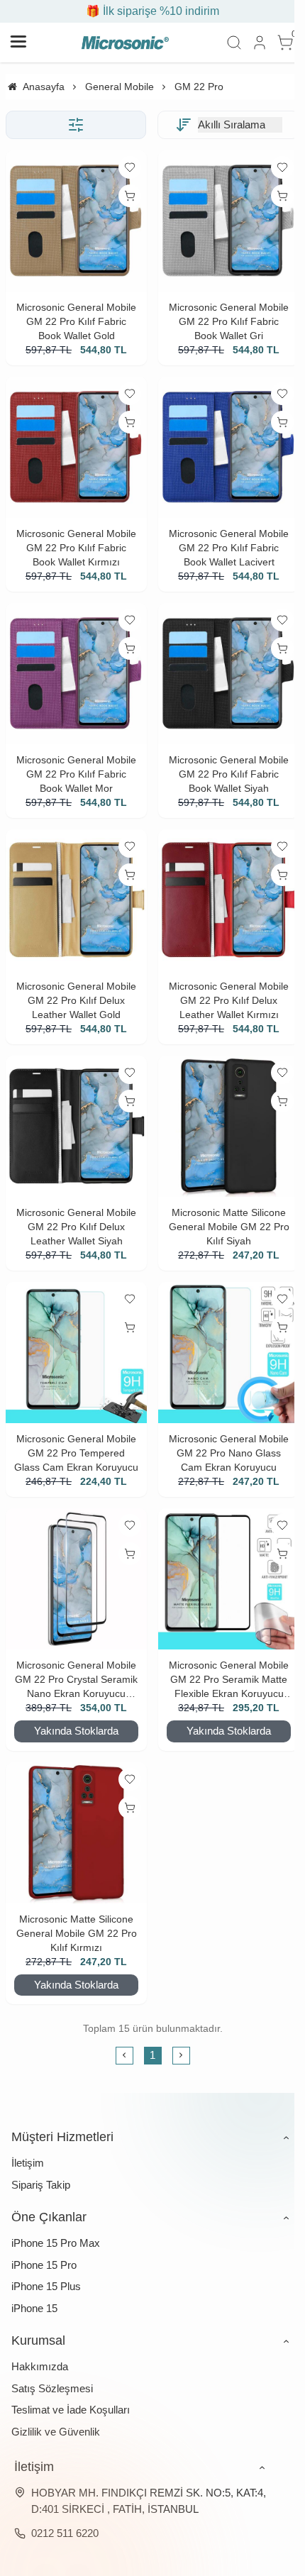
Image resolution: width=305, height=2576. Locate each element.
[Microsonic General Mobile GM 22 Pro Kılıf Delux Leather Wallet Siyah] (76, 1126)
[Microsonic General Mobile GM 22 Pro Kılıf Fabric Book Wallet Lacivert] (229, 447)
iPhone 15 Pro (44, 2265)
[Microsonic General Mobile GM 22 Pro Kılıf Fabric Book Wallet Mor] (76, 674)
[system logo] (125, 43)
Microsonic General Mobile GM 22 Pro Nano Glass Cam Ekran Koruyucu (229, 1453)
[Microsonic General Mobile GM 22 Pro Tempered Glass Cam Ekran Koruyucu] (76, 1353)
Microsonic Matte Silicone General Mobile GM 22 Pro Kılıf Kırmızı (77, 1933)
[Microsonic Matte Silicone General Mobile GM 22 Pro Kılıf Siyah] (229, 1126)
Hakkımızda (40, 2366)
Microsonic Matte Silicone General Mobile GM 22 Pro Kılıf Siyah (229, 1227)
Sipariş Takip (41, 2185)
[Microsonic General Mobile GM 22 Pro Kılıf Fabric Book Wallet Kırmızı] (76, 447)
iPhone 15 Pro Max (56, 2243)
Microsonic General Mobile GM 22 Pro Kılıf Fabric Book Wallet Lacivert (229, 548)
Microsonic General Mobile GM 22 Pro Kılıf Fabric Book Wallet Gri (229, 321)
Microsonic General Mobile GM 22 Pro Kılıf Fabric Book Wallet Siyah (229, 774)
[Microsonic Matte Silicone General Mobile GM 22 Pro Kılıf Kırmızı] (76, 1833)
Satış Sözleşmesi (52, 2388)
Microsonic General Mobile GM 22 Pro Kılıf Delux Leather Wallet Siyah (76, 1227)
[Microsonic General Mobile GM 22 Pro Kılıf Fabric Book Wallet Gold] (76, 221)
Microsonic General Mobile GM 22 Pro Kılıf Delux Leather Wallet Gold (76, 1000)
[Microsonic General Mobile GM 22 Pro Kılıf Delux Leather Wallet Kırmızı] (229, 900)
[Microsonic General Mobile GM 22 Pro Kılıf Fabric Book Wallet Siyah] (229, 674)
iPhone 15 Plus (46, 2286)
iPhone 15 (34, 2308)
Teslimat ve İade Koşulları (71, 2410)
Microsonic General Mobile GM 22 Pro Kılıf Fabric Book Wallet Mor (76, 774)
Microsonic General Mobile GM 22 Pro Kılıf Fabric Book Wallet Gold (76, 321)
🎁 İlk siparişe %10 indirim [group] (152, 11)
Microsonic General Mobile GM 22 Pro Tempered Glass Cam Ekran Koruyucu (76, 1453)
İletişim (28, 2163)
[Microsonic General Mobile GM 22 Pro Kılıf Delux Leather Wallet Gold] (76, 900)
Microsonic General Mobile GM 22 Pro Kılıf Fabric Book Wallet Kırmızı (76, 548)
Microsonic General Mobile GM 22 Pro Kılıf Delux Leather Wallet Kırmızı (229, 1000)
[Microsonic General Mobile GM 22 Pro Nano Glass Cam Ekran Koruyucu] (229, 1353)
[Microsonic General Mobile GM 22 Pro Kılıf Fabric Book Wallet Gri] (229, 221)
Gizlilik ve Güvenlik (56, 2432)
